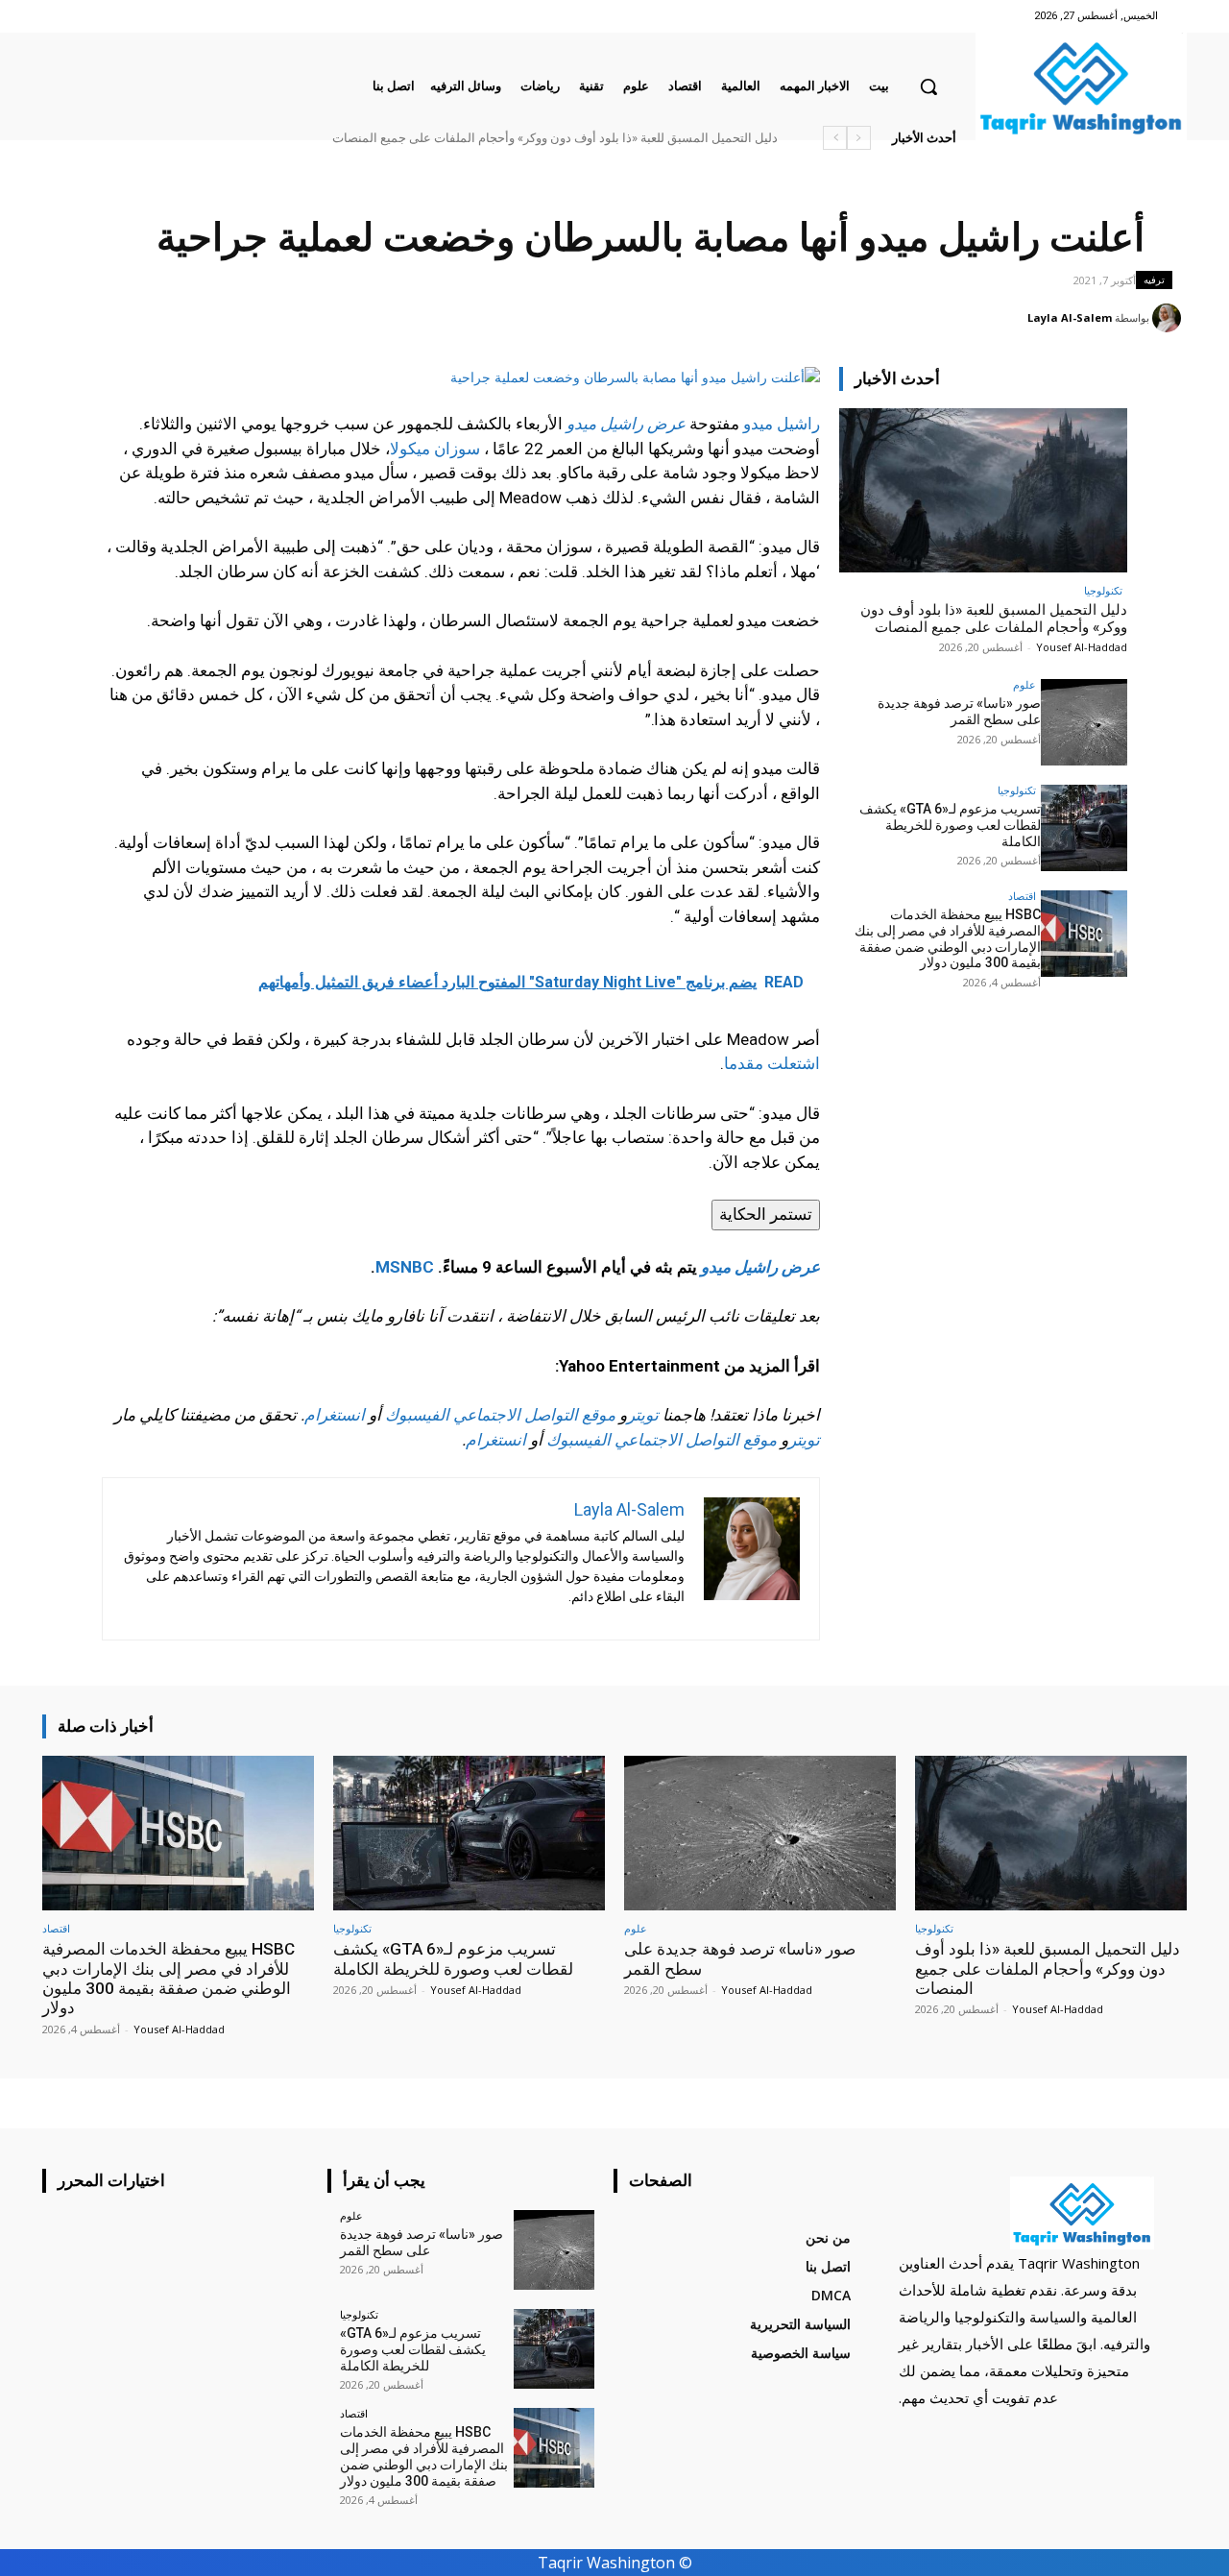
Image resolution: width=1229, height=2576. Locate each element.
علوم (1024, 684)
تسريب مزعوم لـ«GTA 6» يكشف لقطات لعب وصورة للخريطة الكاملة (950, 825)
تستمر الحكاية (766, 1214)
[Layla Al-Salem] (1169, 318)
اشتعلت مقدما (772, 1063)
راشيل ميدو (782, 424)
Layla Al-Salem (1070, 317)
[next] (835, 138)
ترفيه (1154, 279)
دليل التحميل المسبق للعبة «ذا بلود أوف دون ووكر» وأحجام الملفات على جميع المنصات (994, 619)
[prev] (859, 138)
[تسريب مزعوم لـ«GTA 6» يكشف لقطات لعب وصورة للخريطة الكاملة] (1084, 828)
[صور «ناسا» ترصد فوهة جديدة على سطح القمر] (1084, 722)
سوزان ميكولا (435, 449)
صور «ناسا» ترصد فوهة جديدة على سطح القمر (672, 138)
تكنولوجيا (1103, 590)
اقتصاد (1022, 896)
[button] (928, 86)
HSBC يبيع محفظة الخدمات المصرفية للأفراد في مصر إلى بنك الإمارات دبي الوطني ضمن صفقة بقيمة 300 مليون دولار (474, 138)
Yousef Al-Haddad (1082, 647)
